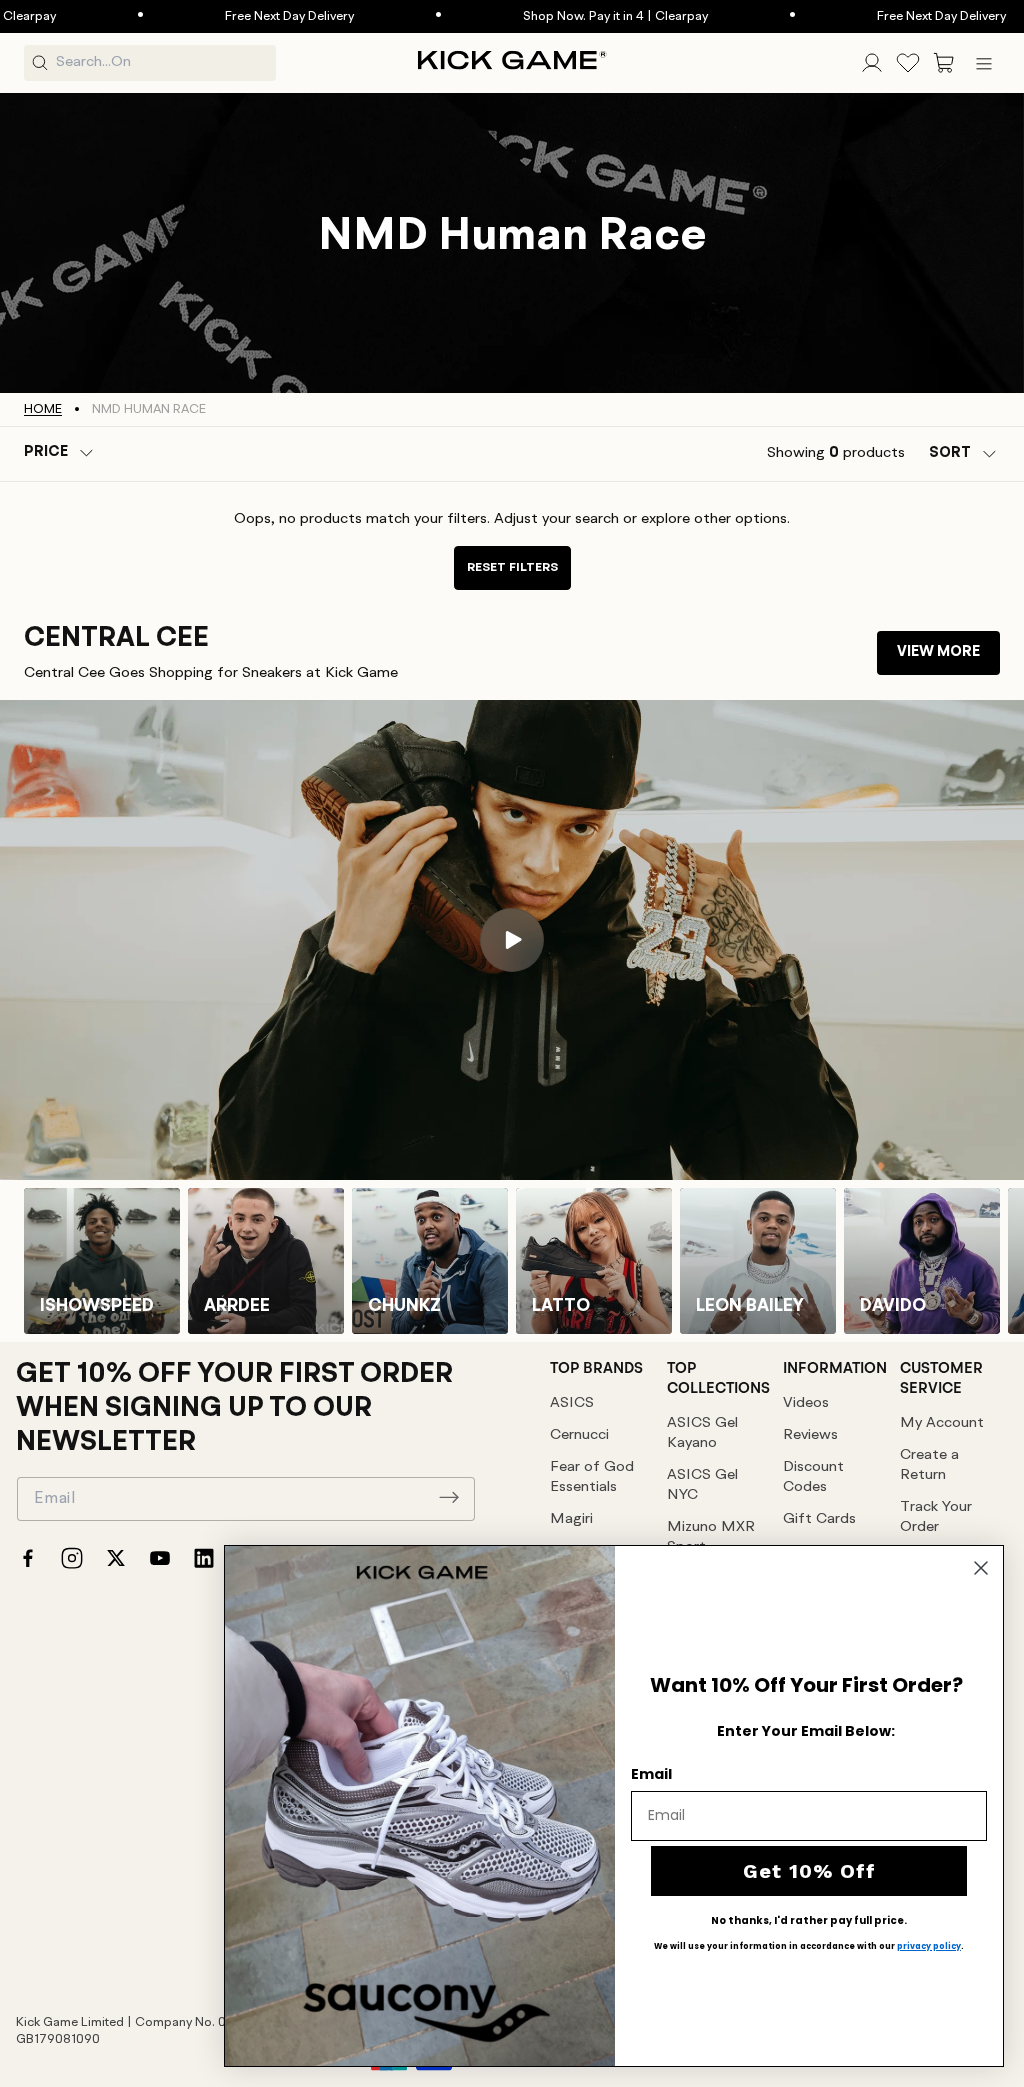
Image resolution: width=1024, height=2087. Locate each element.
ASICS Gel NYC (702, 1485)
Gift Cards (819, 1519)
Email (651, 1774)
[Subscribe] (449, 1497)
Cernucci (579, 1435)
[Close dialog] (981, 1568)
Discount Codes (813, 1477)
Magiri (571, 1519)
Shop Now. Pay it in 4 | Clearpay (545, 16)
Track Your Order (936, 1517)
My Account (942, 1423)
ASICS (572, 1403)
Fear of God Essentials (592, 1477)
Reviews (810, 1435)
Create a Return (929, 1465)
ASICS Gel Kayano (702, 1433)
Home (43, 409)
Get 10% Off (809, 1871)
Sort (950, 453)
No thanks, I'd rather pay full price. (809, 1921)
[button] (944, 63)
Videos (806, 1403)
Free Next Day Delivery (219, 16)
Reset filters (512, 567)
